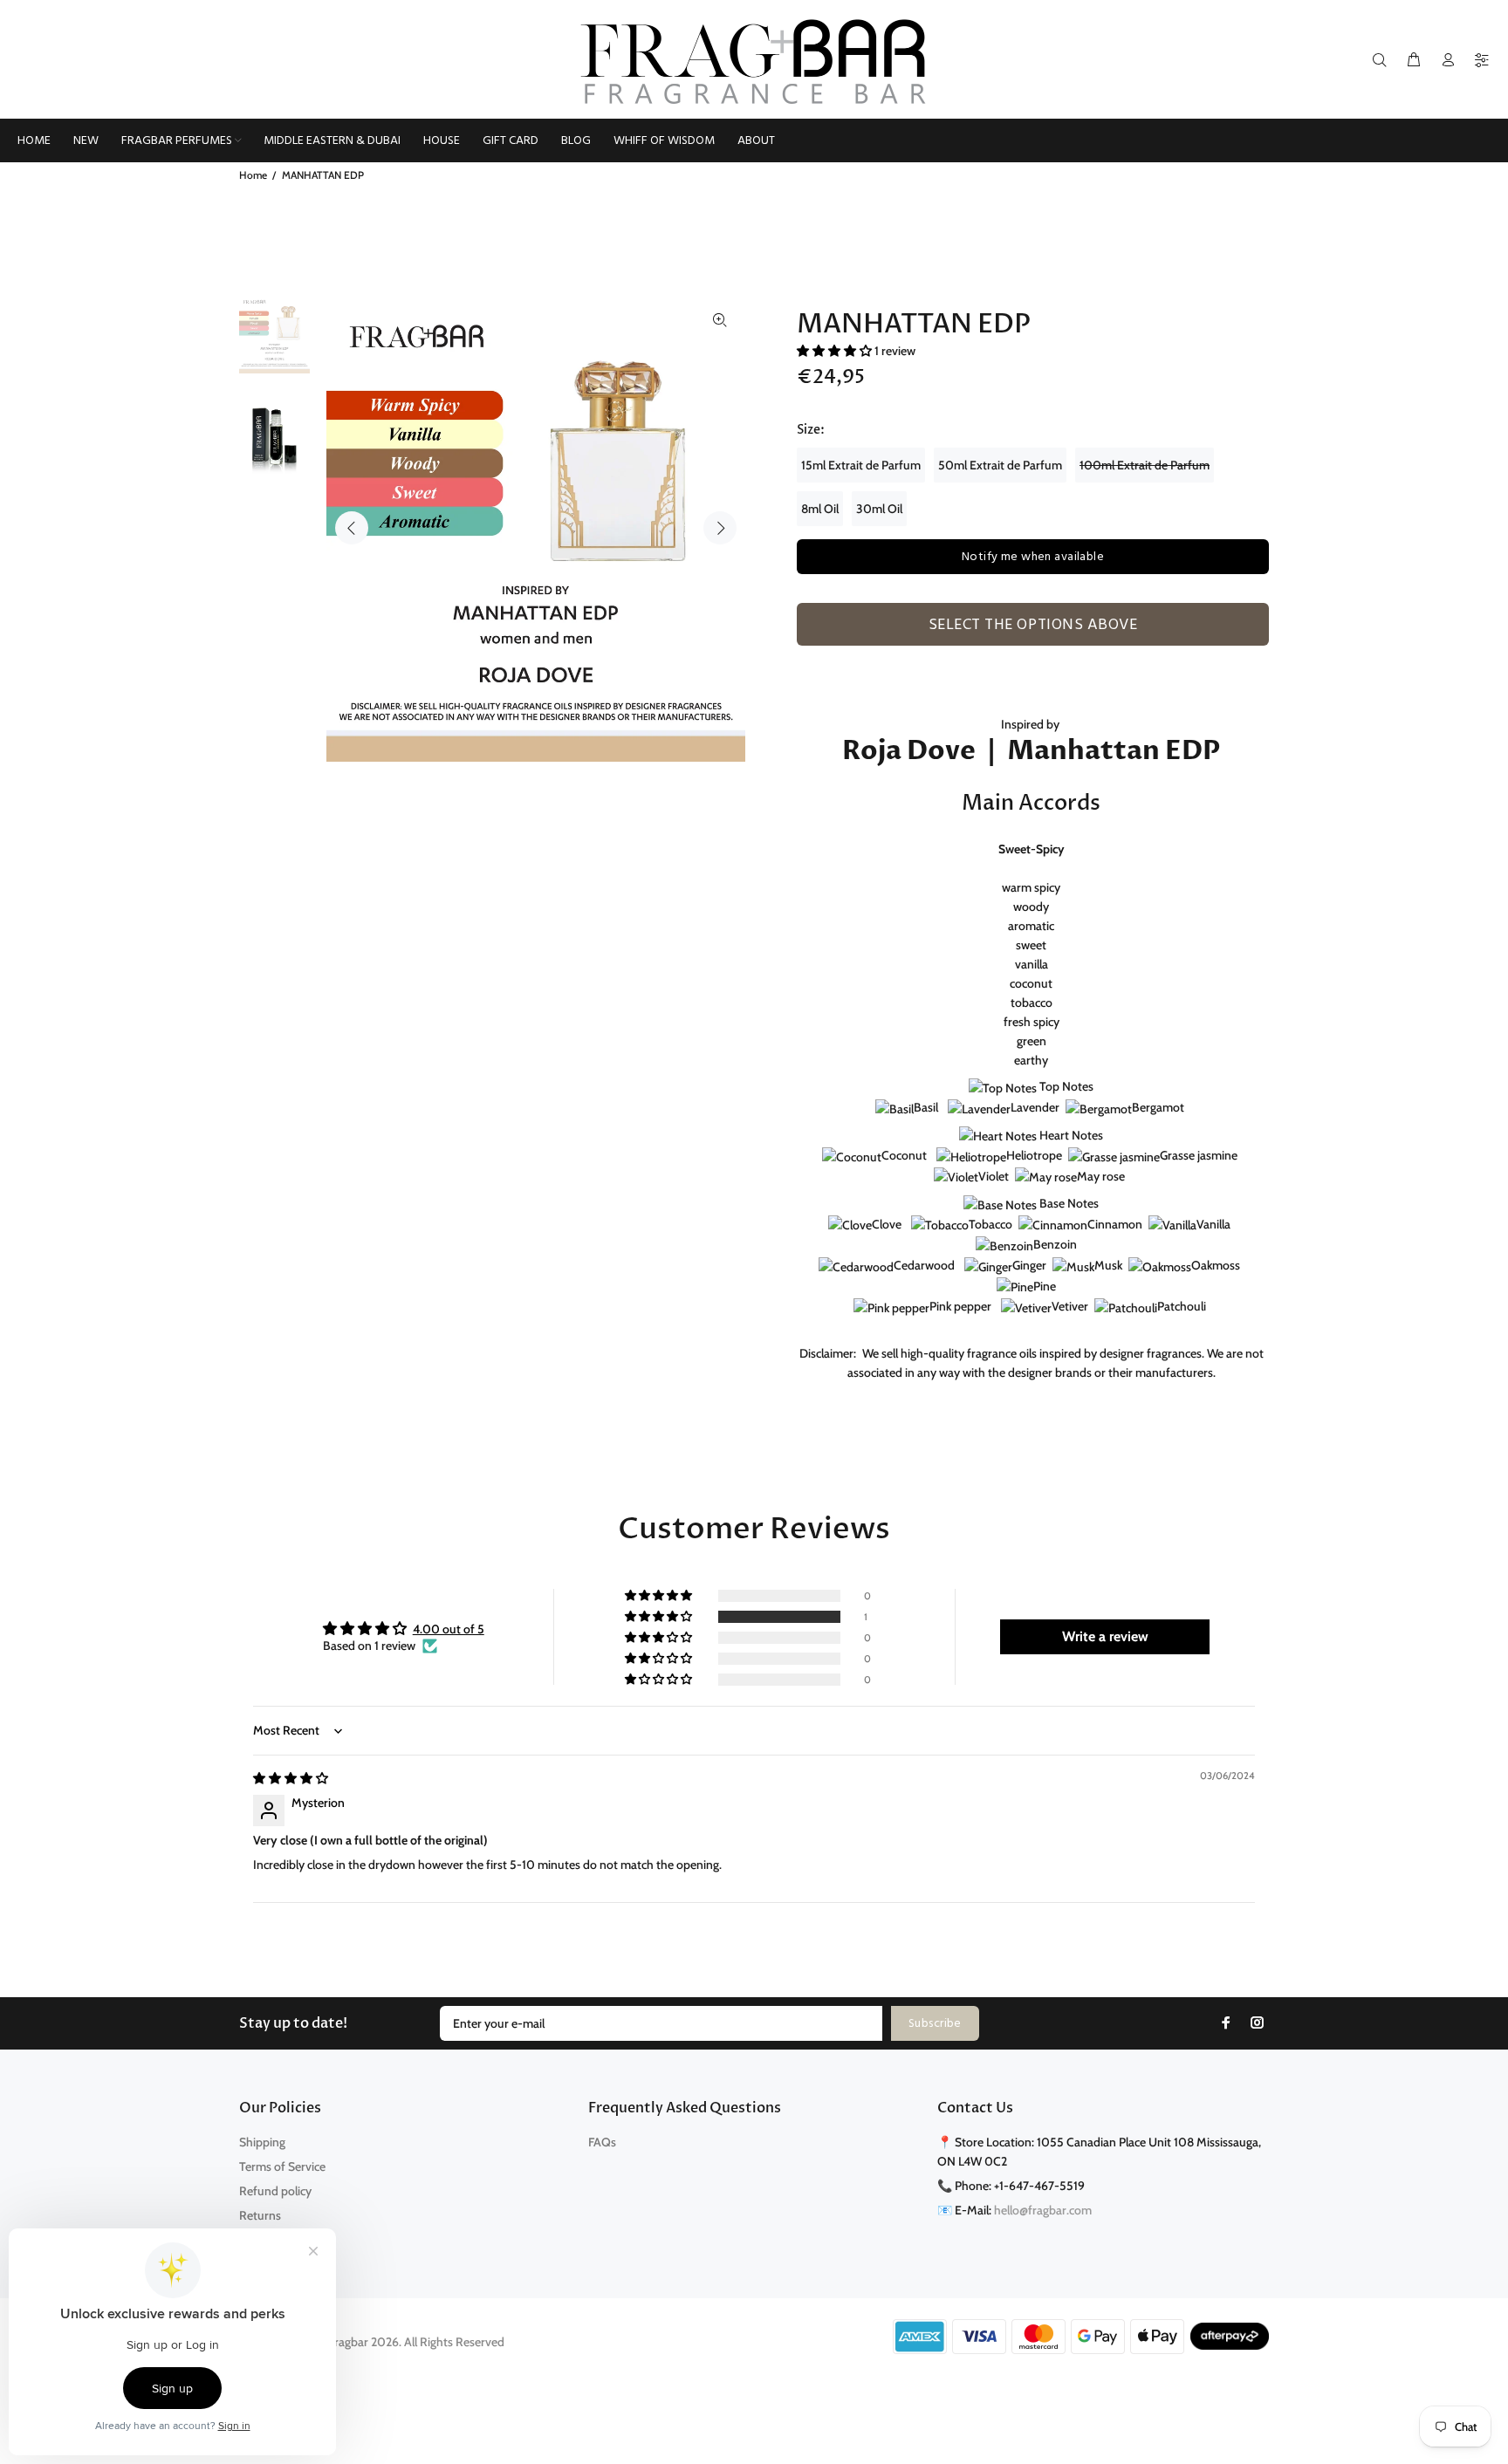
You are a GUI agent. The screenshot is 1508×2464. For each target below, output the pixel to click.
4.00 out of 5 (449, 1629)
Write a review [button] (1105, 1636)
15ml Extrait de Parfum (861, 465)
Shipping (262, 2142)
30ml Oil (879, 509)
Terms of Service (282, 2166)
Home (253, 175)
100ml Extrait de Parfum (1145, 465)
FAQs (602, 2142)
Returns (260, 2215)
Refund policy (275, 2191)
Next (720, 528)
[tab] (805, 655)
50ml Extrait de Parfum (1000, 465)
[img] (291, 1778)
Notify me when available (1033, 557)
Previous (352, 528)
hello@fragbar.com (1043, 2210)
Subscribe (935, 2024)
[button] (836, 351)
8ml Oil (820, 509)
